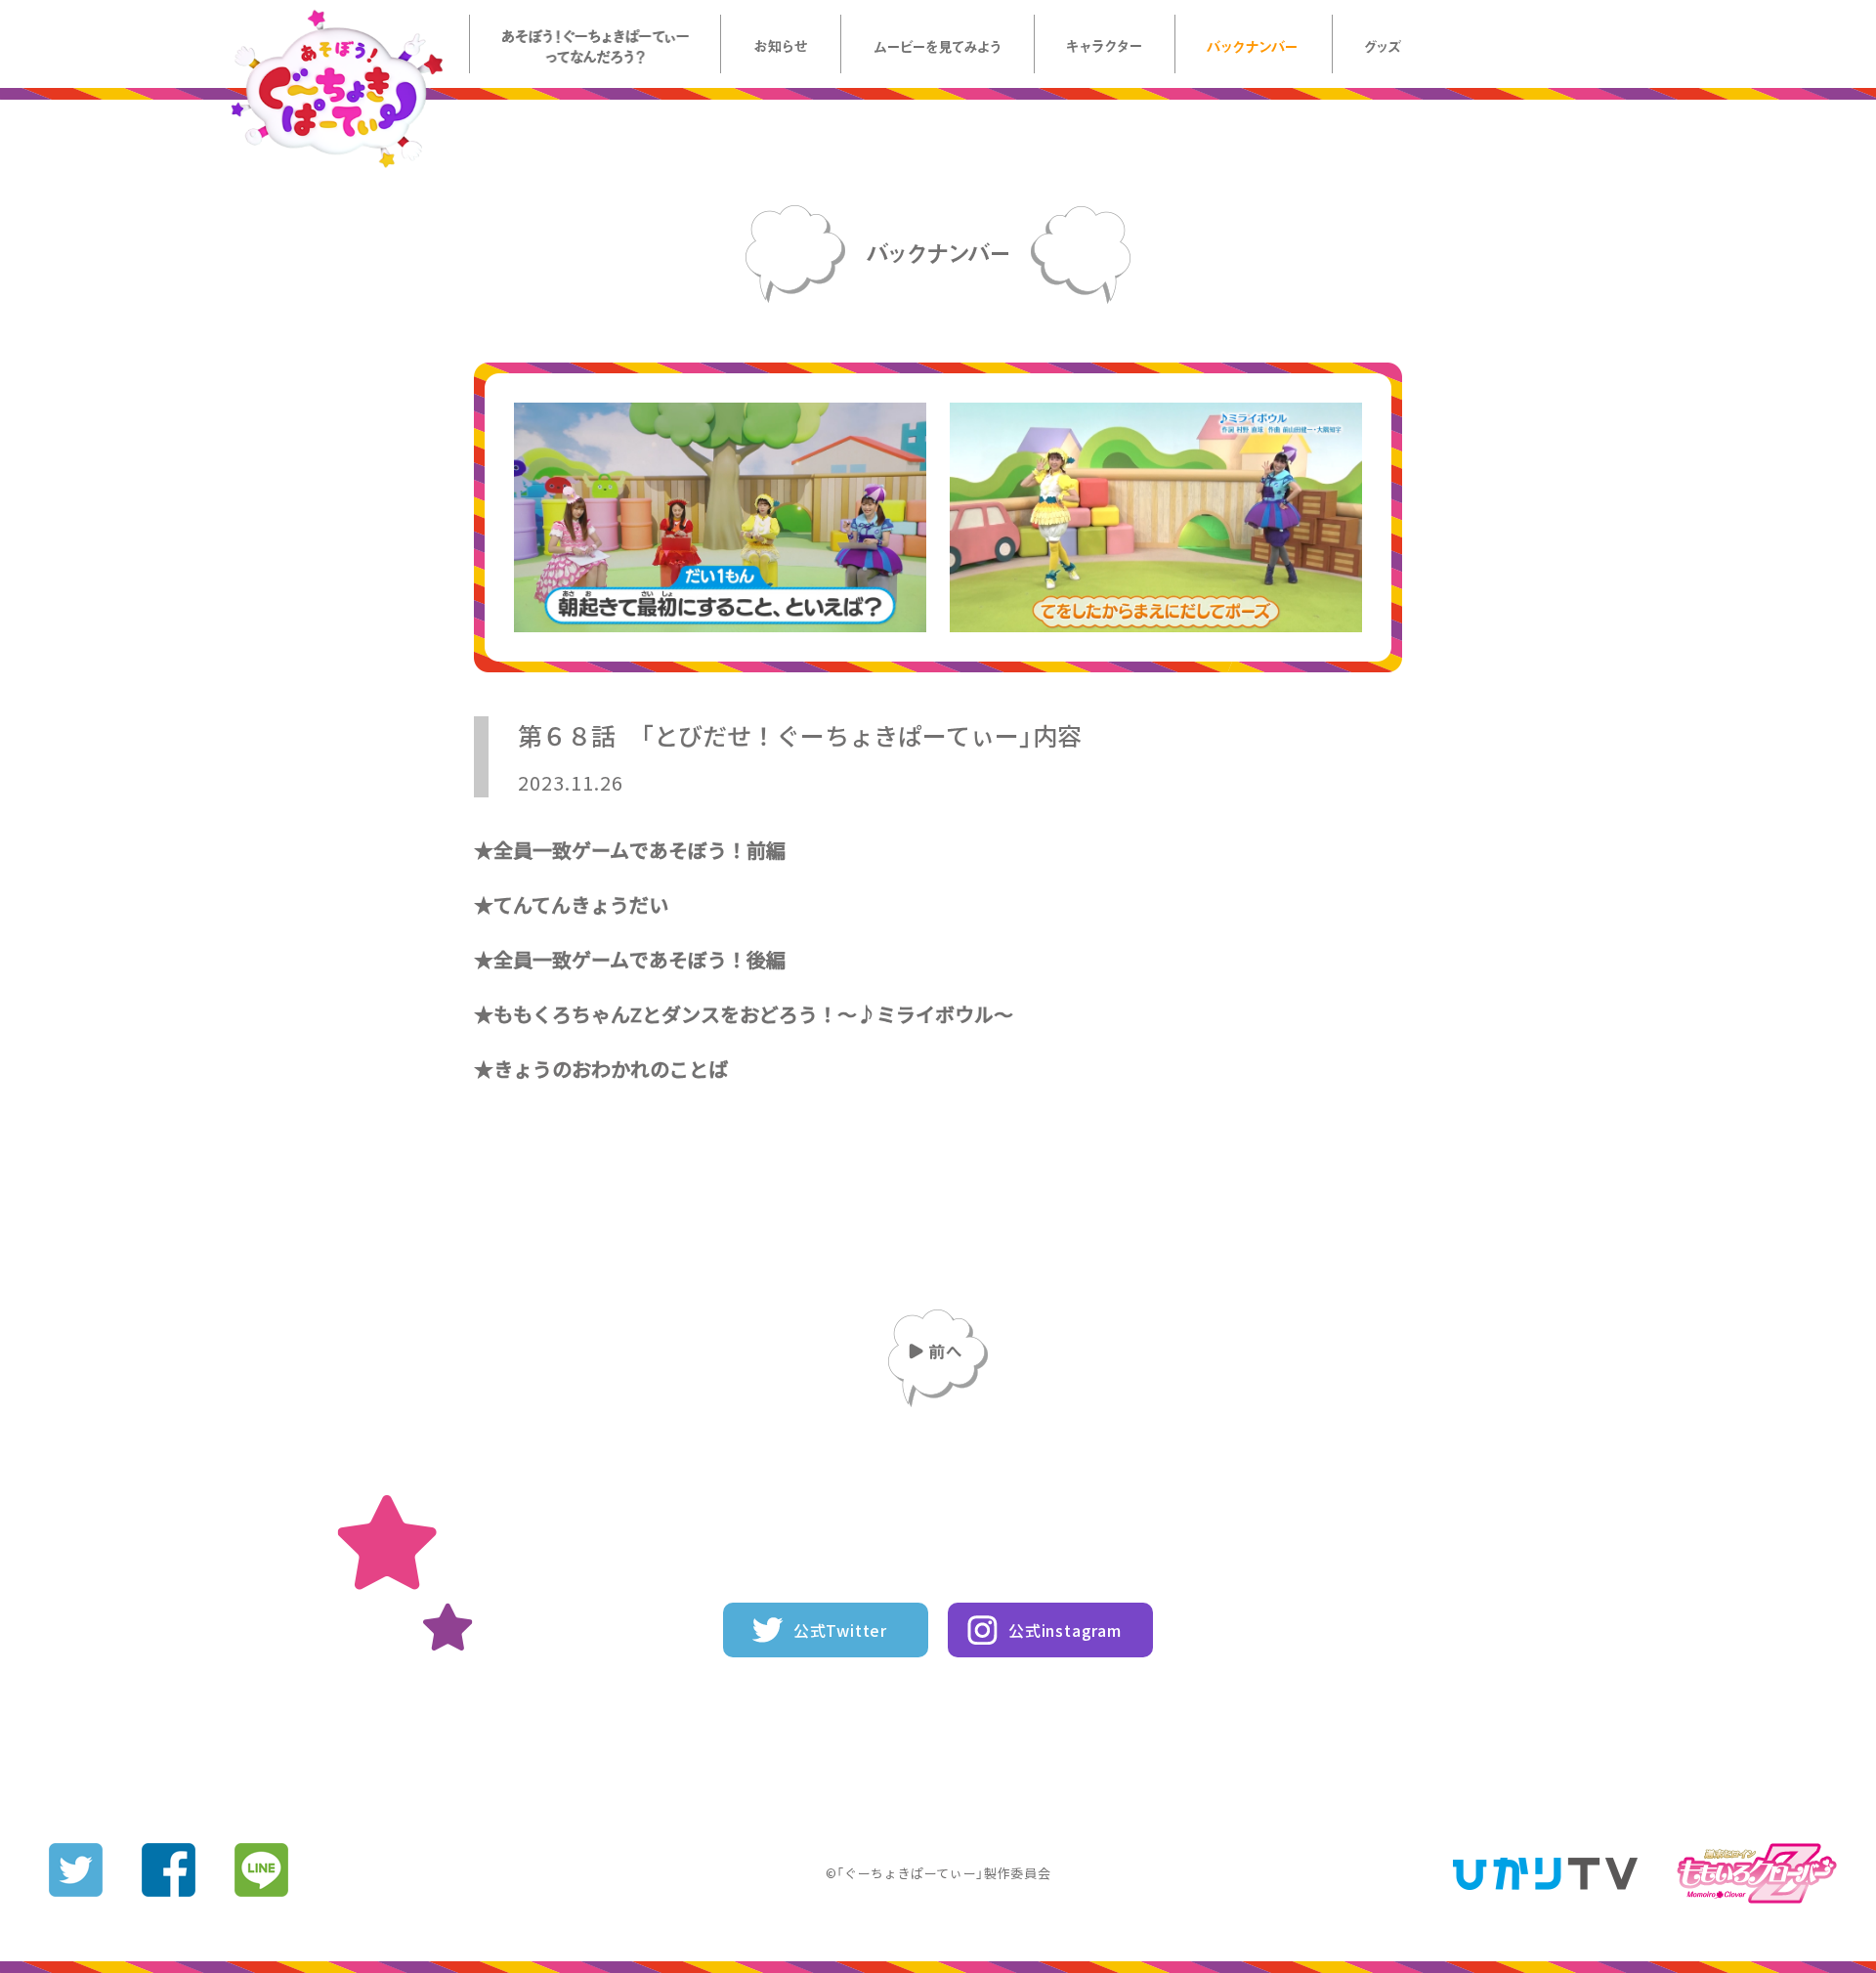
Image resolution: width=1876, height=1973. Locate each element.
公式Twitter (840, 1630)
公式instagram (1065, 1630)
